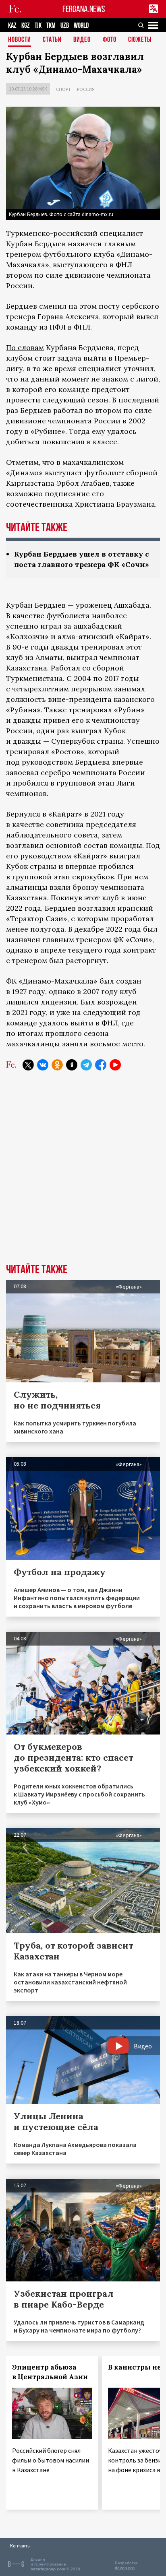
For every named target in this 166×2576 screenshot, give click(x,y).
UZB (65, 26)
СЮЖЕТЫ (140, 40)
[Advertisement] (83, 1173)
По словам (25, 348)
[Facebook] (101, 1065)
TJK (38, 26)
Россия (86, 89)
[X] (28, 1065)
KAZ (12, 26)
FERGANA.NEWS (84, 9)
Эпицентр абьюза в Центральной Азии (50, 2372)
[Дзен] (72, 1065)
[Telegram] (86, 1065)
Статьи (52, 40)
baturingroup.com (48, 2569)
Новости (20, 40)
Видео (82, 40)
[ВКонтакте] (43, 1065)
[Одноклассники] (57, 1065)
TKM (51, 26)
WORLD (81, 26)
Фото (110, 40)
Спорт (63, 89)
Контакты (20, 2546)
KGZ (26, 26)
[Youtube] (115, 1065)
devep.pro (125, 2568)
